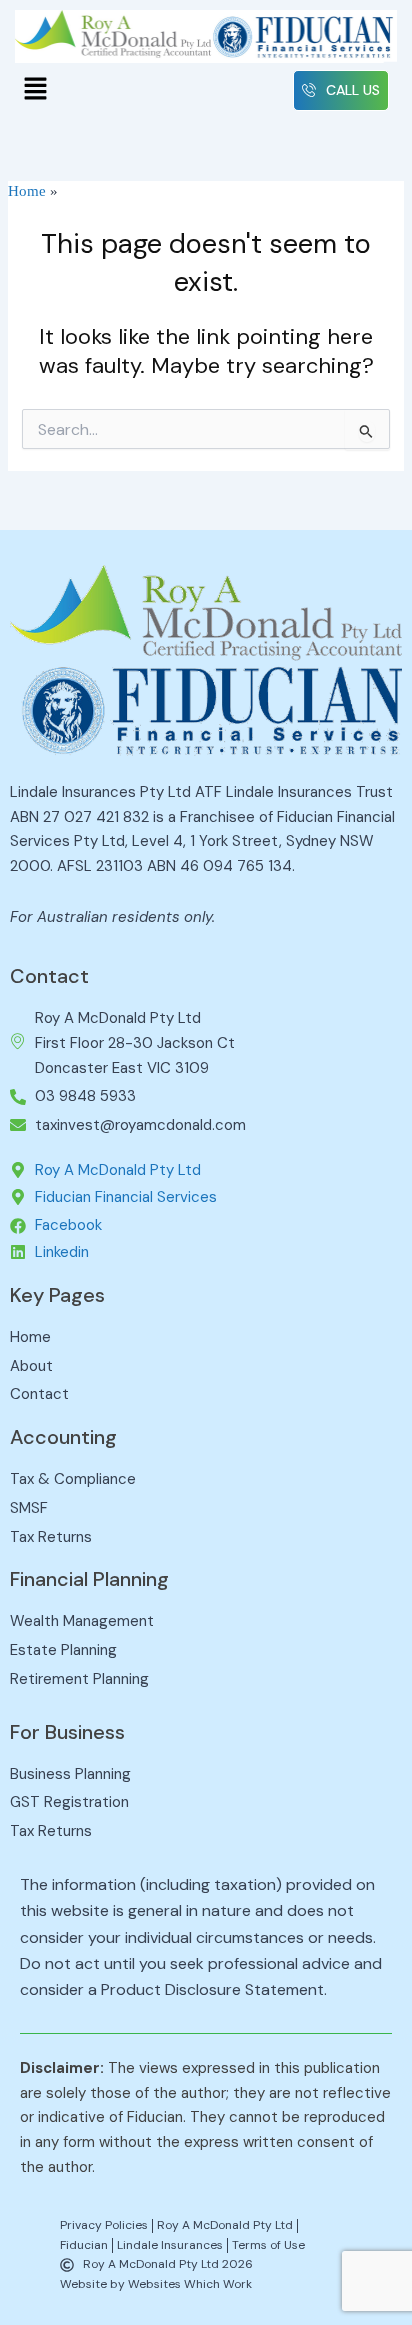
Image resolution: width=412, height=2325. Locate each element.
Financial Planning (89, 1579)
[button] (35, 91)
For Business (67, 1732)
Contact (49, 976)
